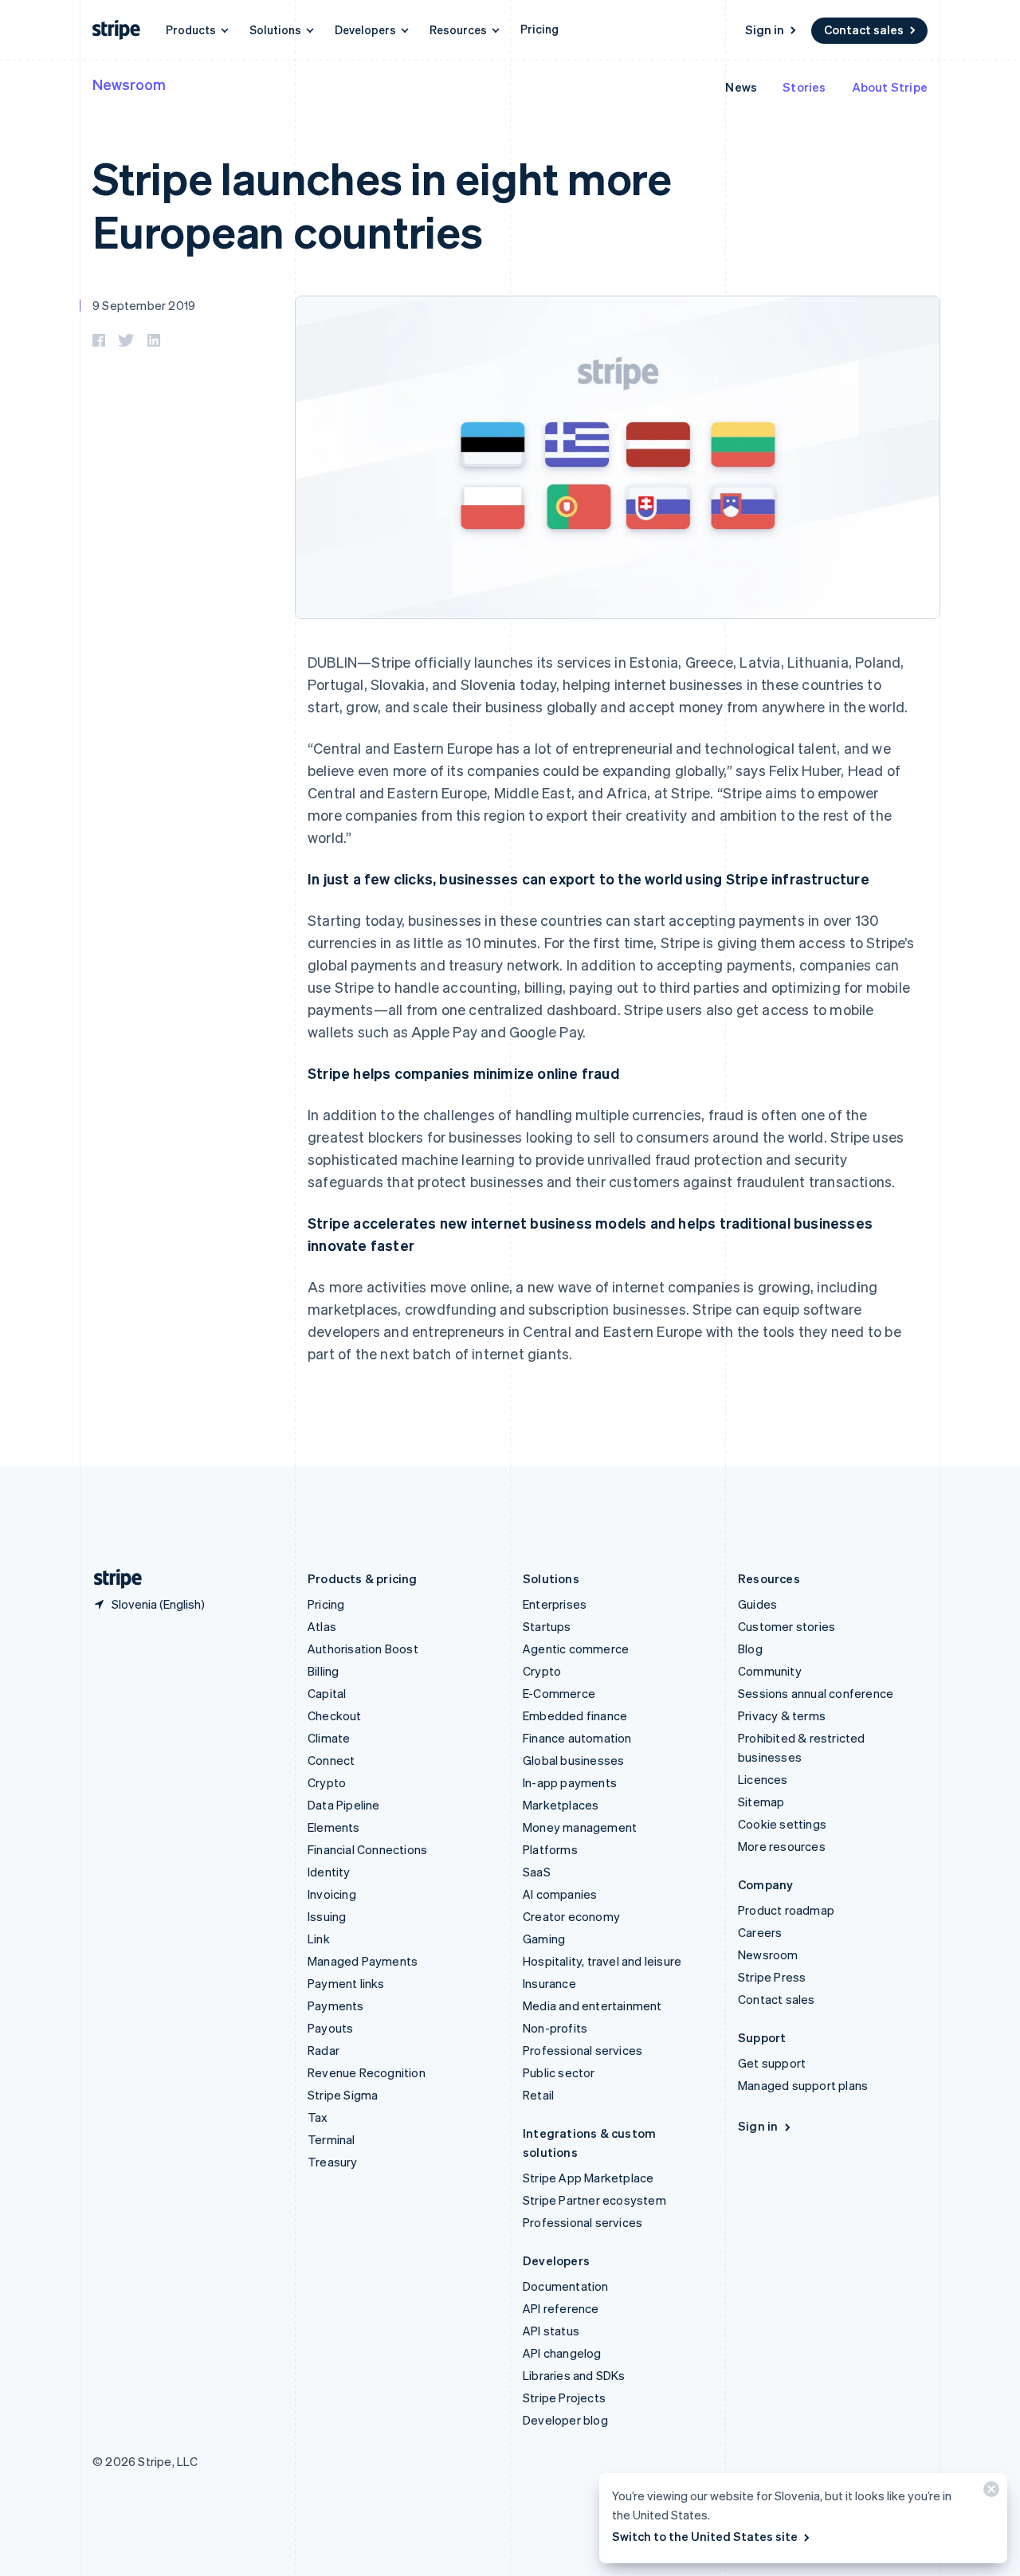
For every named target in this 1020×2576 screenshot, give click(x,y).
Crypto (327, 1782)
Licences (763, 1779)
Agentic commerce (576, 1649)
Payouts (330, 2028)
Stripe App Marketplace (588, 2178)
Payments (336, 2006)
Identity (329, 1872)
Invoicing (332, 1894)
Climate (329, 1738)
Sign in (765, 29)
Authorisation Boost (363, 1649)
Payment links (346, 1983)
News (741, 87)
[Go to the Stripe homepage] (112, 1579)
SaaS (537, 1872)
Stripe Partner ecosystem (594, 2200)
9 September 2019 (144, 305)
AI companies (560, 1894)
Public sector (559, 2072)
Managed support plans (803, 2085)
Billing (323, 1671)
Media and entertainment (592, 2006)
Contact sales (864, 29)
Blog (750, 1649)
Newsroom (129, 84)
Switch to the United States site (705, 2536)
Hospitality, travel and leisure (602, 1961)
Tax (318, 2117)
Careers (760, 1932)
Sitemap (761, 1802)
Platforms (550, 1849)
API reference (561, 2308)
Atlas (322, 1626)
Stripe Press (772, 1977)
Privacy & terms (782, 1715)
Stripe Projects (564, 2398)
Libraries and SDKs (574, 2375)
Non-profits (555, 2028)
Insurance (549, 1983)
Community (770, 1671)
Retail (538, 2095)
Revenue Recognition (367, 2072)
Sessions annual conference (816, 1693)
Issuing (327, 1916)
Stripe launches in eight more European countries (382, 204)
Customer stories (787, 1626)
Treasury (333, 2162)
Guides (757, 1604)
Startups (547, 1626)
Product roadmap (786, 1910)
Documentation (566, 2286)
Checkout (335, 1715)
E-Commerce (559, 1693)
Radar (324, 2050)
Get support (772, 2063)
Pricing (539, 29)
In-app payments (570, 1782)
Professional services (583, 2050)
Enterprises (555, 1604)
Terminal (331, 2139)
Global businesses (573, 1760)
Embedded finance (575, 1715)
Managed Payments (363, 1961)
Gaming (544, 1939)
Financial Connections (367, 1849)
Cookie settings (782, 1824)
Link (319, 1939)
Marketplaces (561, 1805)
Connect (331, 1760)
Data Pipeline (344, 1805)
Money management (580, 1827)
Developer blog (565, 2420)
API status (551, 2331)
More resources (782, 1846)
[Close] (989, 2493)
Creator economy (571, 1916)
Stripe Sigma (343, 2095)
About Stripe (890, 87)
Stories (804, 87)
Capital (327, 1693)
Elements (334, 1827)
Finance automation (577, 1738)
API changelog (562, 2353)
